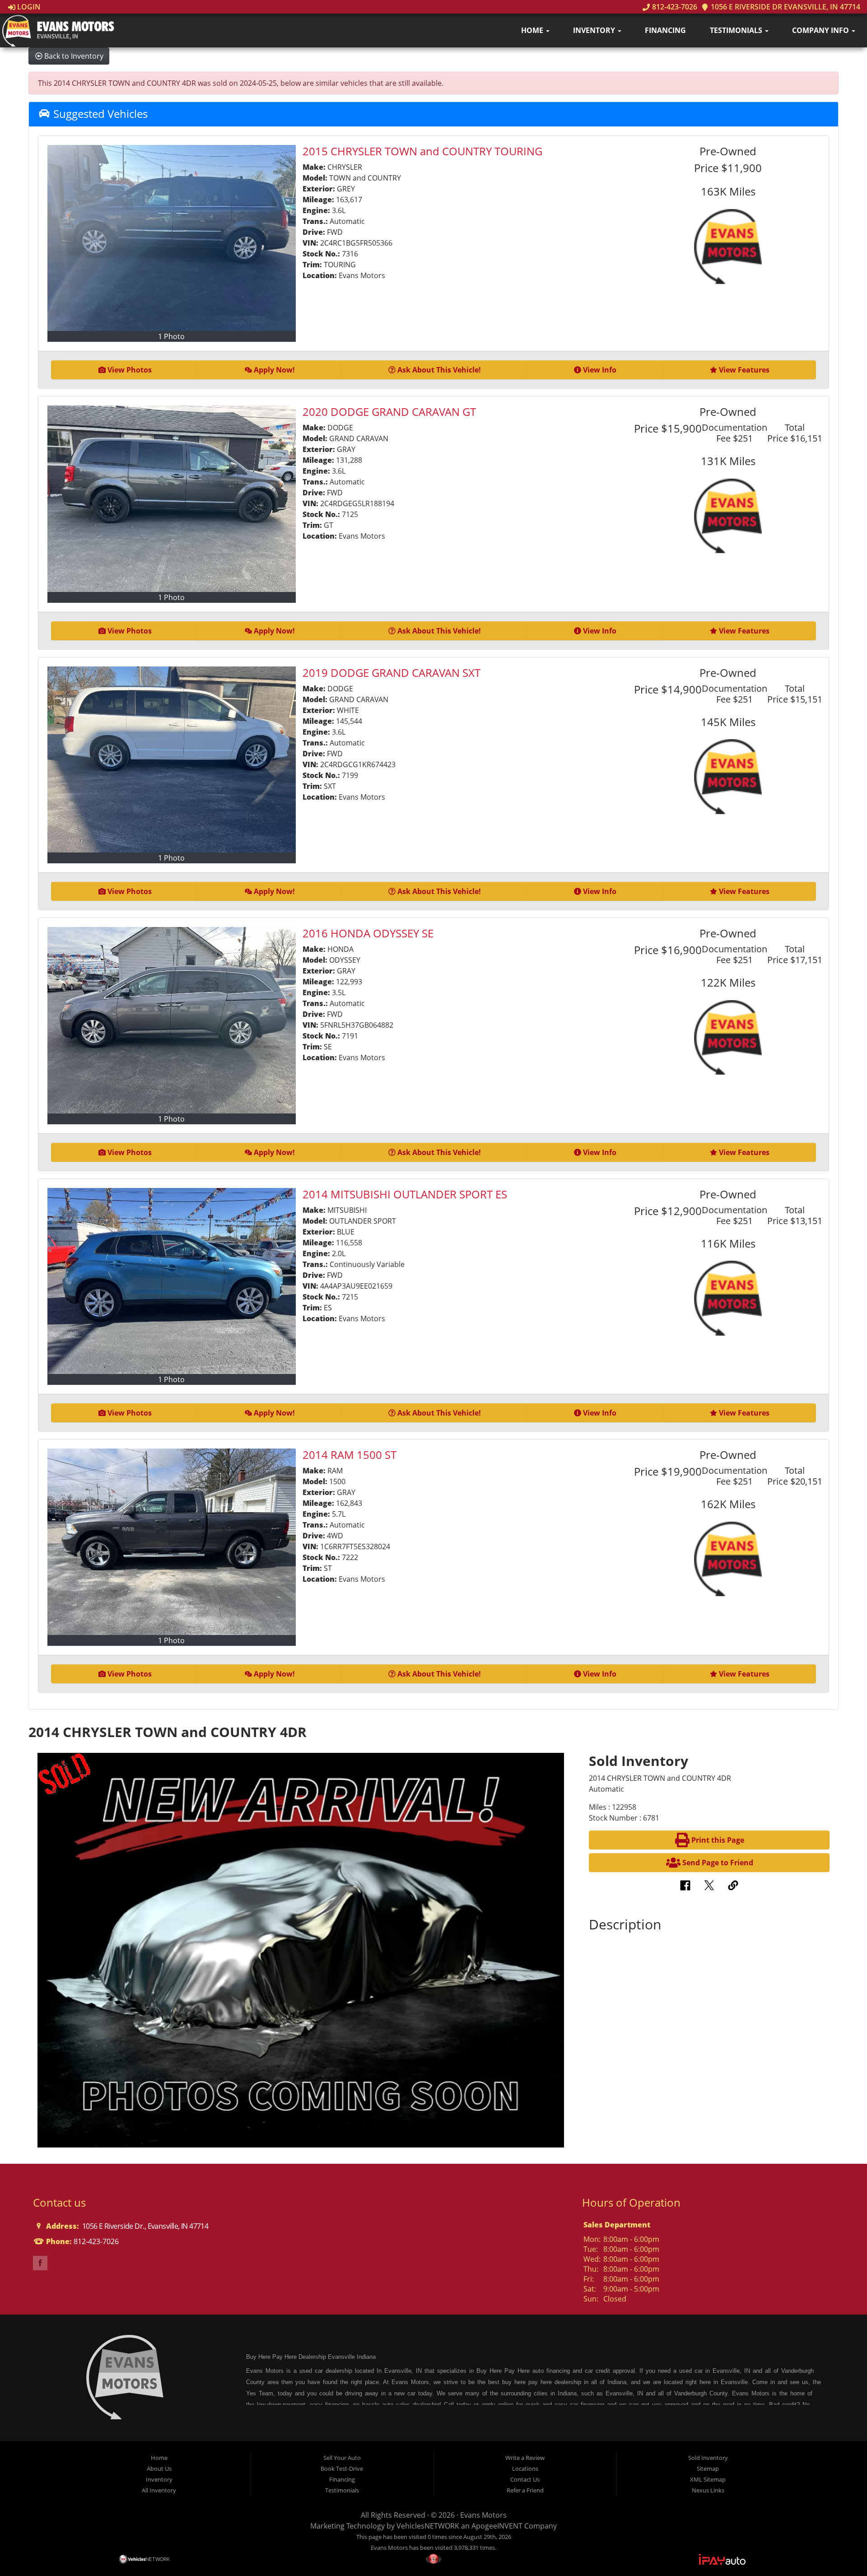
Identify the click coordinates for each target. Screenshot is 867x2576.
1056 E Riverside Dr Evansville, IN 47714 (785, 7)
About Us (159, 2469)
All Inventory (159, 2490)
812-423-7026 (674, 7)
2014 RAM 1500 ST (350, 1455)
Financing (665, 30)
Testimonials (737, 30)
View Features (744, 370)
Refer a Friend (525, 2490)
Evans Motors (483, 2515)
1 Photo (171, 336)
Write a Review (525, 2458)
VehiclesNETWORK (428, 2526)
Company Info (821, 30)
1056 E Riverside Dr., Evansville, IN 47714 (144, 2226)
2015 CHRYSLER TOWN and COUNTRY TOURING (422, 151)
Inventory (595, 30)
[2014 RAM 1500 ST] (172, 1542)
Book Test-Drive (342, 2469)
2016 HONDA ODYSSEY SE (368, 933)
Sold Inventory (708, 2458)
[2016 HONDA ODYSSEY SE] (172, 1020)
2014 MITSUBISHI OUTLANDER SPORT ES (405, 1194)
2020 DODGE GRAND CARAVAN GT (389, 412)
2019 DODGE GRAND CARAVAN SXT (392, 673)
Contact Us (525, 2479)
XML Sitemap (708, 2479)
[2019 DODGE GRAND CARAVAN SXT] (172, 759)
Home (533, 30)
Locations (525, 2469)
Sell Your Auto (342, 2458)
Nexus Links (708, 2490)
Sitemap (708, 2469)
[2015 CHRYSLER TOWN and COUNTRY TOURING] (172, 238)
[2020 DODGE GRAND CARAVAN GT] (172, 498)
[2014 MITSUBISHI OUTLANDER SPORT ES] (172, 1281)
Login (28, 7)
